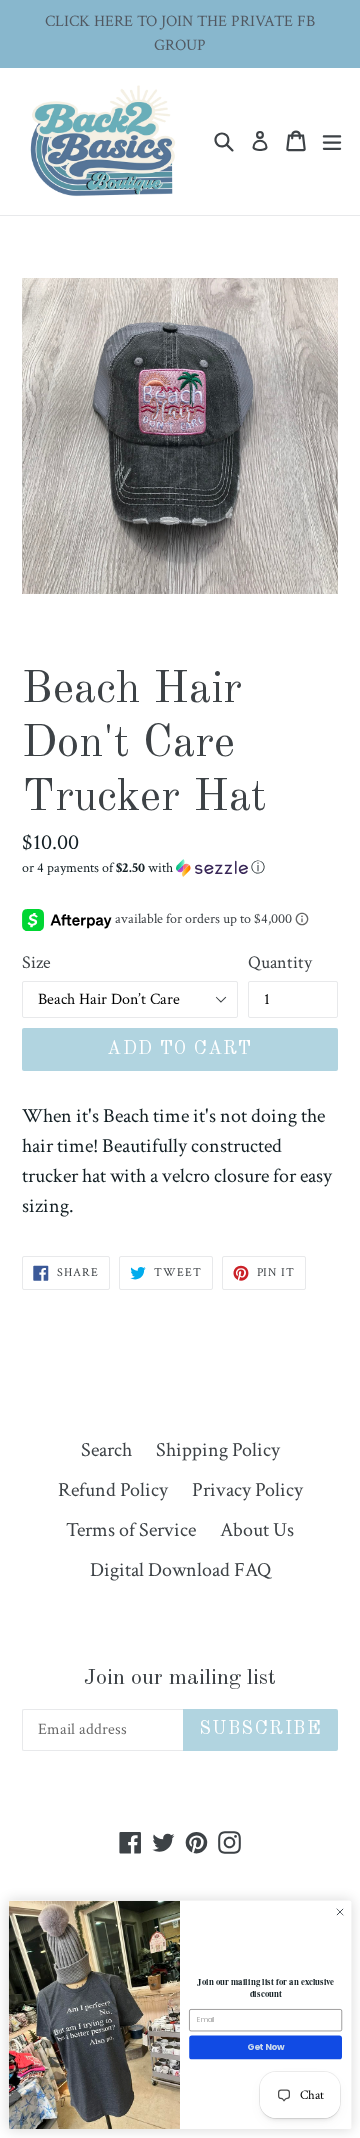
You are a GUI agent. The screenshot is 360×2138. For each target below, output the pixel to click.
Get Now (266, 2047)
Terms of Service (131, 1530)
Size (36, 962)
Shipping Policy (218, 1450)
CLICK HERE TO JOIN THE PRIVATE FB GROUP (180, 33)
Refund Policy (113, 1490)
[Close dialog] (339, 1912)
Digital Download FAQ (180, 1570)
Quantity (280, 962)
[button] (180, 868)
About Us (257, 1530)
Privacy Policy (247, 1490)
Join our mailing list (180, 1678)
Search (106, 1450)
